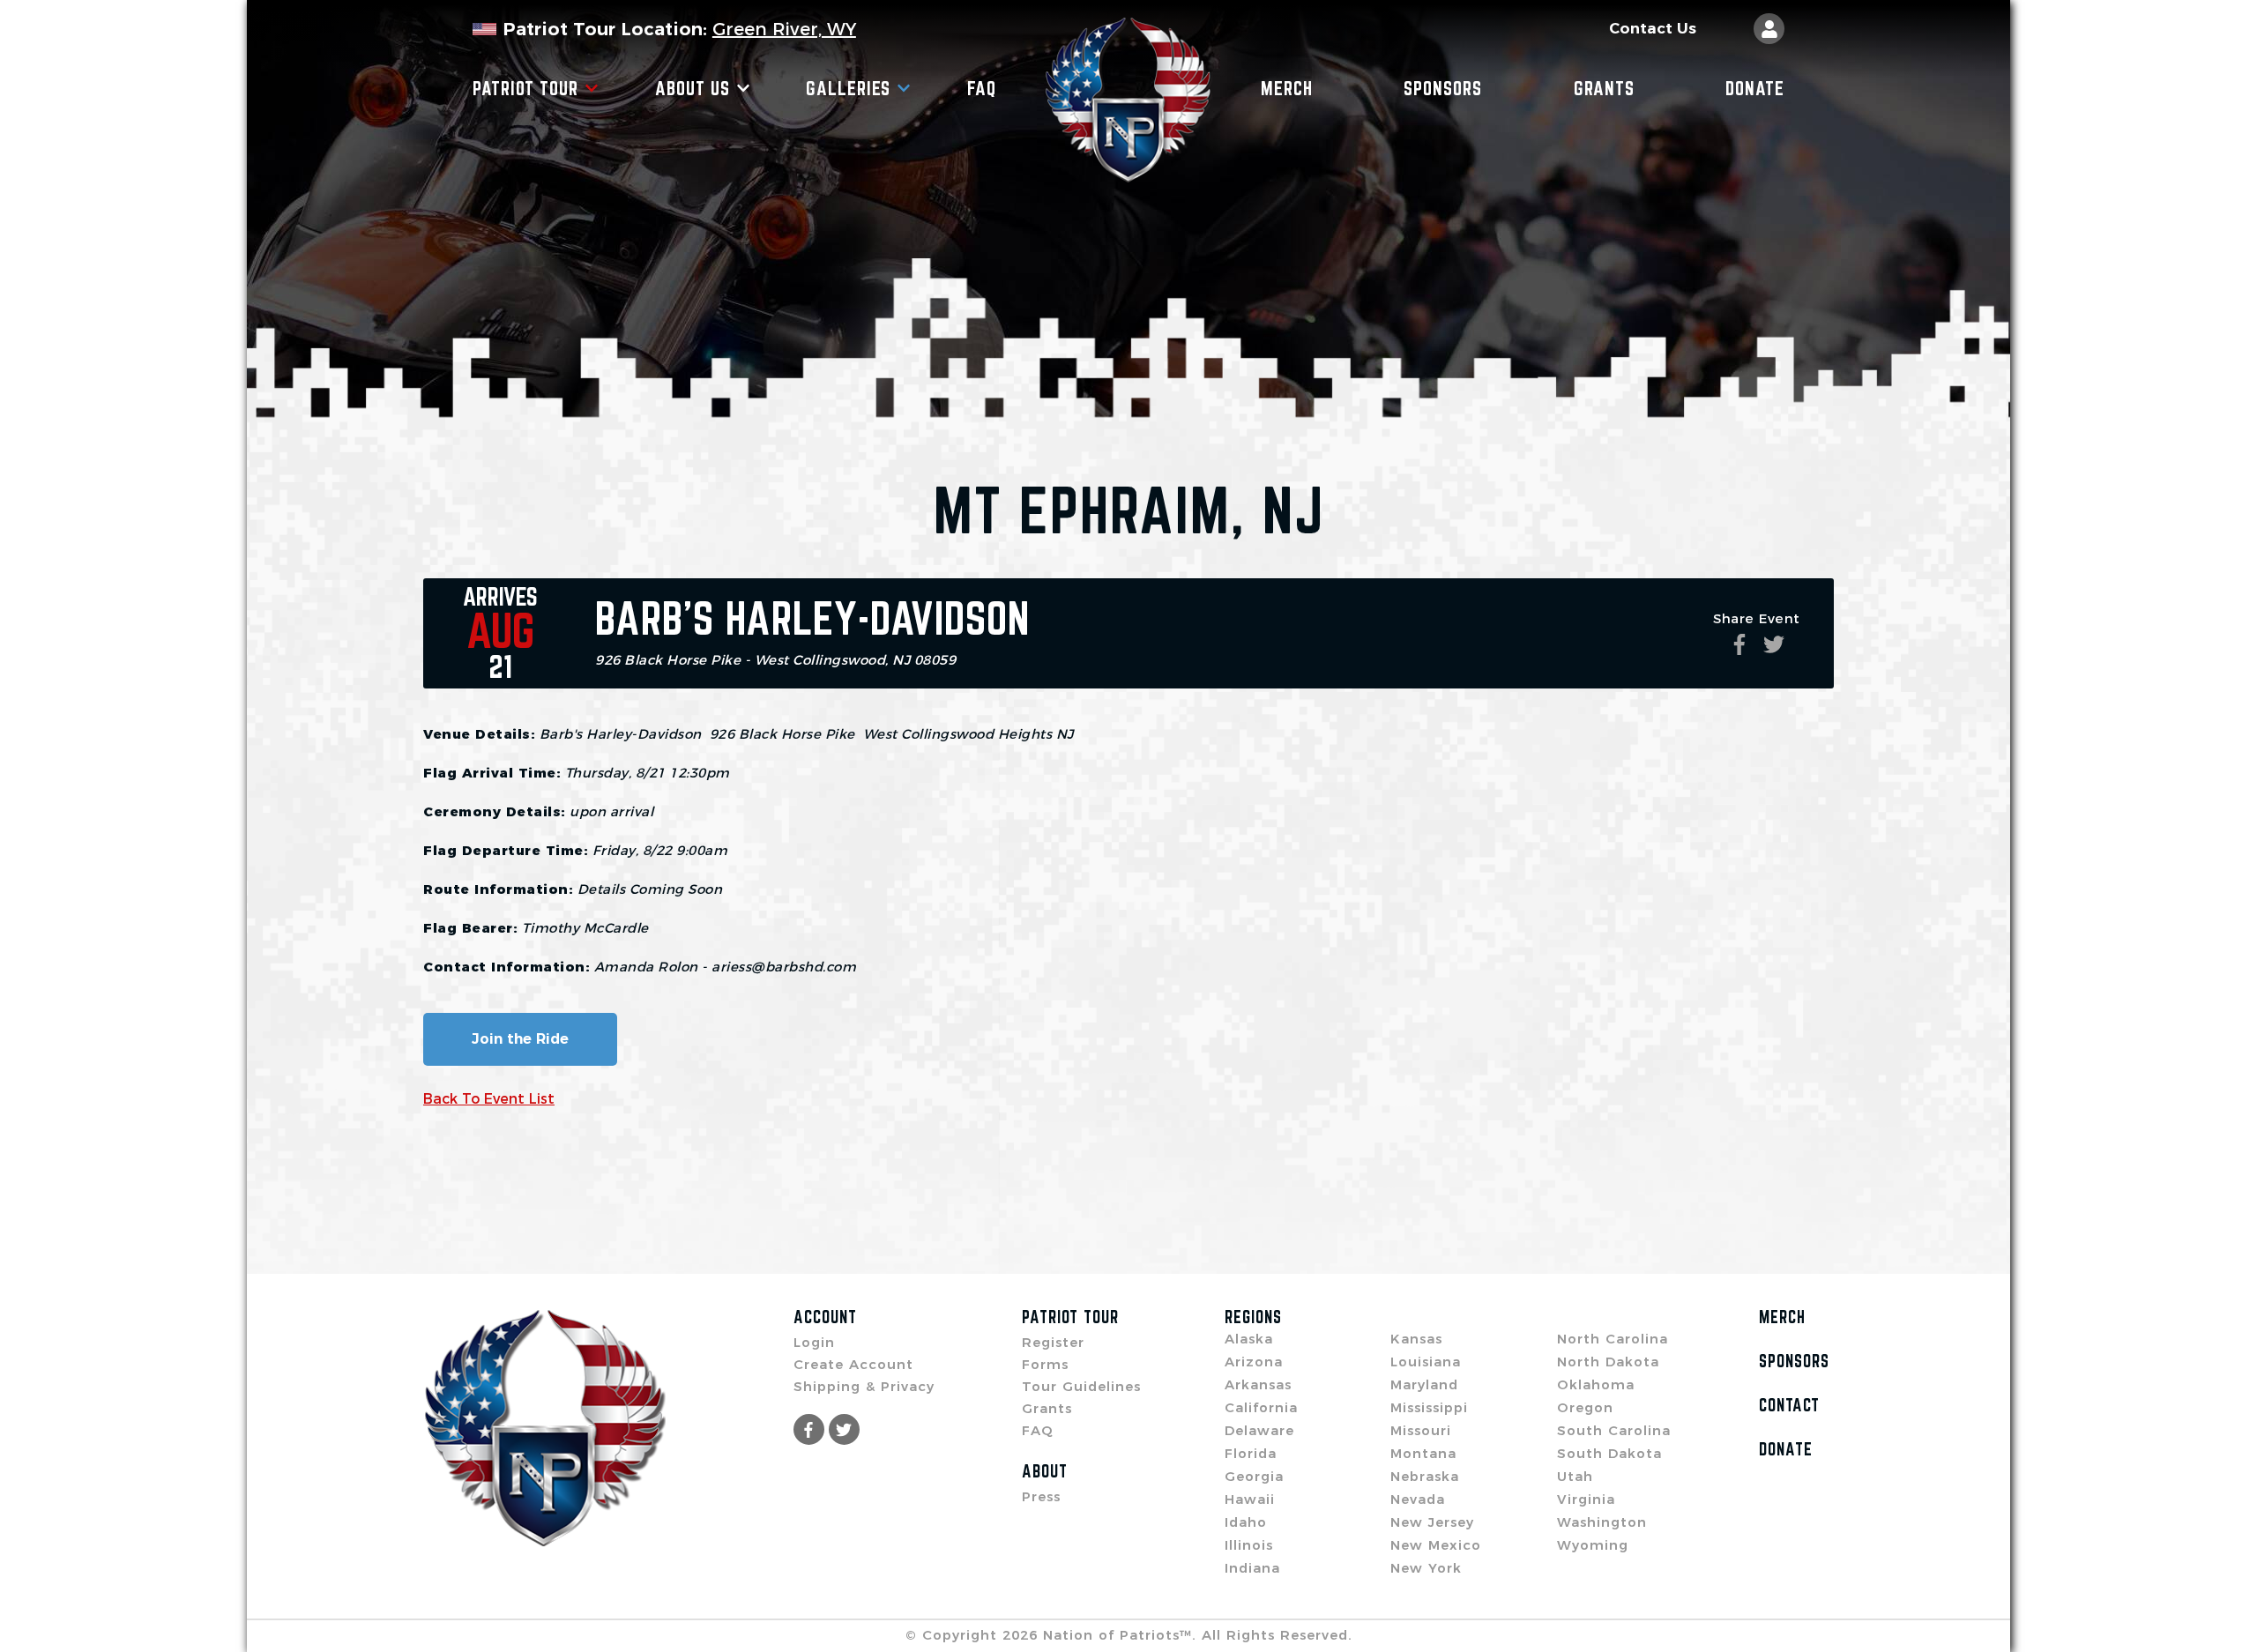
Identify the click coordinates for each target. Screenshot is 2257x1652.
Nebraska (1425, 1476)
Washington (1602, 1522)
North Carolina (1613, 1339)
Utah (1575, 1476)
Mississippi (1429, 1407)
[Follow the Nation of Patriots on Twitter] (844, 1429)
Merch (1287, 88)
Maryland (1424, 1384)
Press (1041, 1496)
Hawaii (1250, 1499)
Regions (1253, 1317)
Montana (1423, 1453)
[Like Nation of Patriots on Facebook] (809, 1429)
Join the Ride (520, 1039)
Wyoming (1593, 1545)
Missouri (1421, 1430)
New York (1426, 1568)
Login (814, 1342)
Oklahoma (1596, 1384)
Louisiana (1426, 1362)
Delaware (1259, 1430)
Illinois (1249, 1545)
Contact (1789, 1405)
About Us (693, 88)
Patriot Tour (525, 88)
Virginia (1586, 1499)
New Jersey (1432, 1522)
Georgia (1254, 1476)
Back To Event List (489, 1099)
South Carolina (1614, 1430)
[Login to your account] (1769, 29)
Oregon (1585, 1407)
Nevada (1418, 1499)
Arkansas (1258, 1384)
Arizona (1254, 1362)
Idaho (1246, 1522)
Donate (1755, 88)
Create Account (853, 1364)
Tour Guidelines (1081, 1386)
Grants (1604, 88)
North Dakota (1608, 1362)
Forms (1045, 1364)
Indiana (1252, 1568)
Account (825, 1317)
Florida (1251, 1453)
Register (1053, 1342)
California (1261, 1407)
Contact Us (1653, 29)
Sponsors (1443, 88)
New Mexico (1436, 1545)
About (1045, 1471)
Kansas (1416, 1339)
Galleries (848, 88)
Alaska (1249, 1339)
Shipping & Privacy (864, 1386)
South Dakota (1609, 1453)
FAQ (982, 88)
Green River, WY (784, 29)
